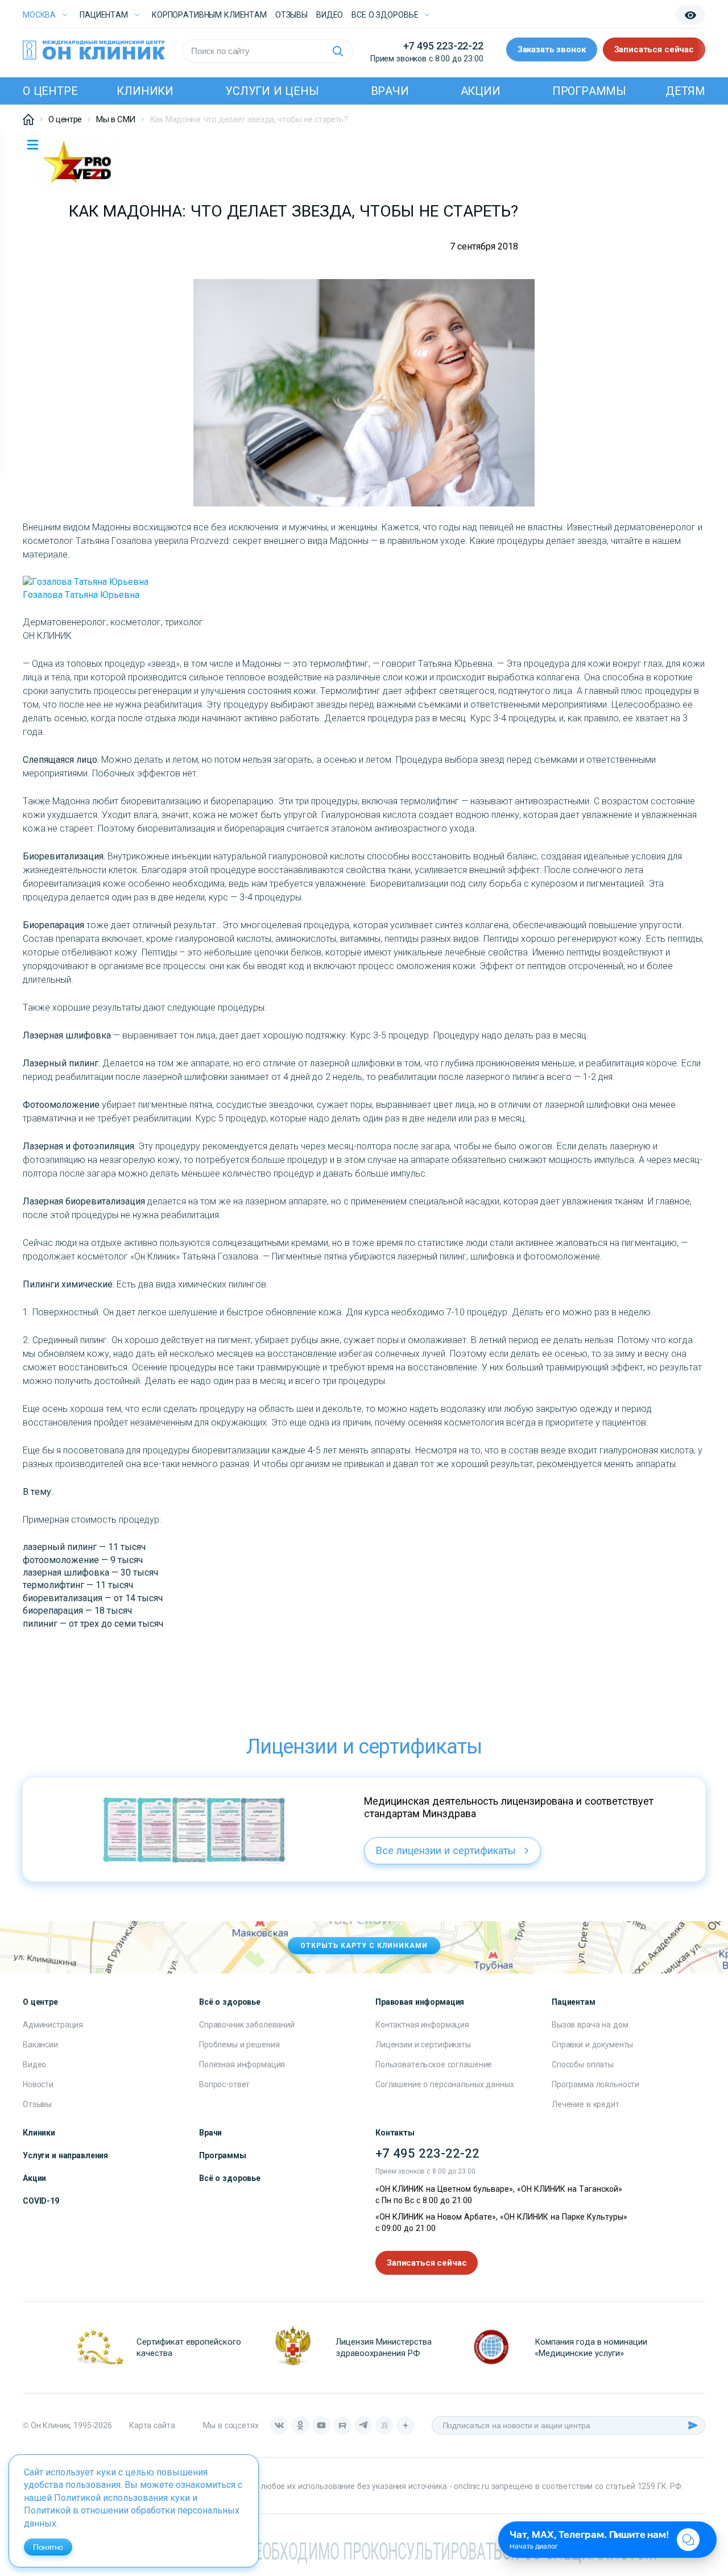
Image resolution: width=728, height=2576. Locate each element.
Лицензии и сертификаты (423, 2045)
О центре (50, 91)
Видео (34, 2064)
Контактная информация (422, 2025)
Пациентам (104, 15)
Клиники (145, 91)
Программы (589, 91)
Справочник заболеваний (247, 2025)
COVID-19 (41, 2201)
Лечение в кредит (586, 2104)
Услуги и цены (272, 91)
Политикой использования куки (122, 2498)
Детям (685, 91)
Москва (39, 15)
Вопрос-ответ (224, 2084)
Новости (38, 2084)
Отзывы (291, 15)
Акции (481, 91)
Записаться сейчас (654, 49)
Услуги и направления (65, 2155)
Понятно (48, 2547)
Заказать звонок (552, 49)
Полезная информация (242, 2064)
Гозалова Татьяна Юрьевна (81, 595)
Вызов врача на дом (590, 2025)
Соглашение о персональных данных (445, 2084)
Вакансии (40, 2045)
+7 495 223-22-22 (443, 46)
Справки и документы (592, 2045)
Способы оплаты (583, 2064)
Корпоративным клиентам (209, 15)
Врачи (390, 91)
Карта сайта (152, 2425)
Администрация (53, 2025)
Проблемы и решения (239, 2045)
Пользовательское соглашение (434, 2064)
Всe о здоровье (385, 15)
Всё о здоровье (230, 2178)
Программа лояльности (595, 2084)
